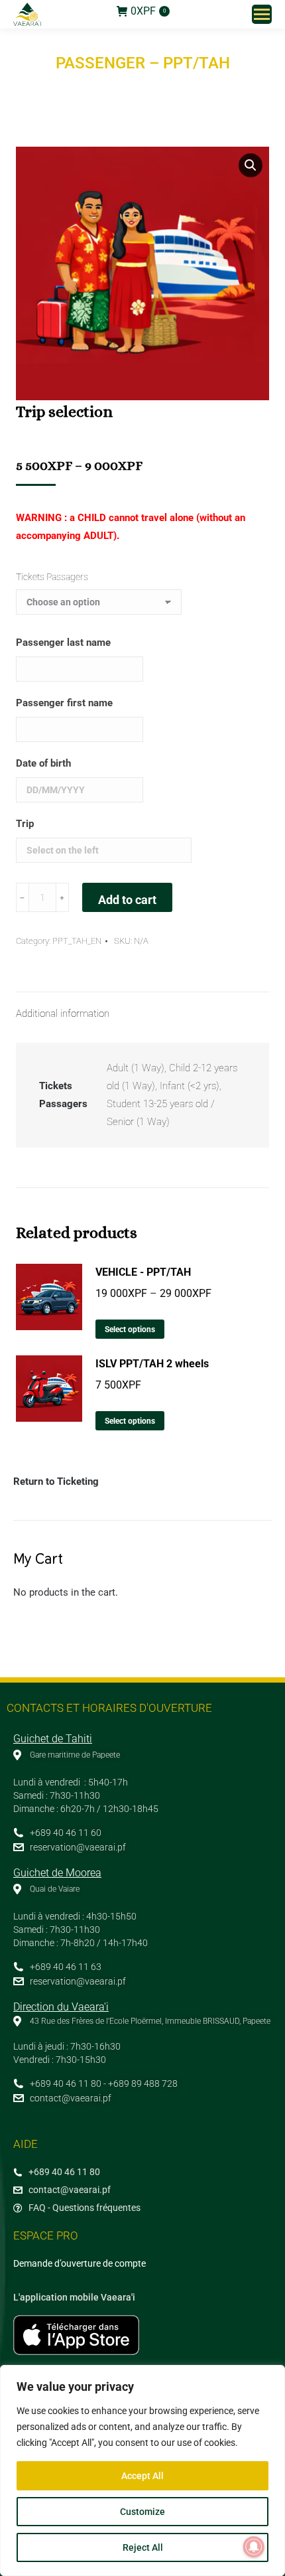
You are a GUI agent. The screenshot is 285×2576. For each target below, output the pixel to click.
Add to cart (127, 900)
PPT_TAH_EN (77, 941)
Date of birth (43, 763)
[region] (142, 2470)
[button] (251, 165)
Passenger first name (64, 703)
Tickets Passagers (52, 577)
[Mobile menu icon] (262, 14)
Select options (130, 1329)
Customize (142, 2512)
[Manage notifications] (254, 2547)
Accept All (142, 2476)
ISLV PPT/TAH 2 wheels (152, 1364)
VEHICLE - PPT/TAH (143, 1272)
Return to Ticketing (56, 1481)
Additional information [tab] (63, 1014)
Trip (25, 824)
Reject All (143, 2547)
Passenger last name (63, 643)
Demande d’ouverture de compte (80, 2263)
